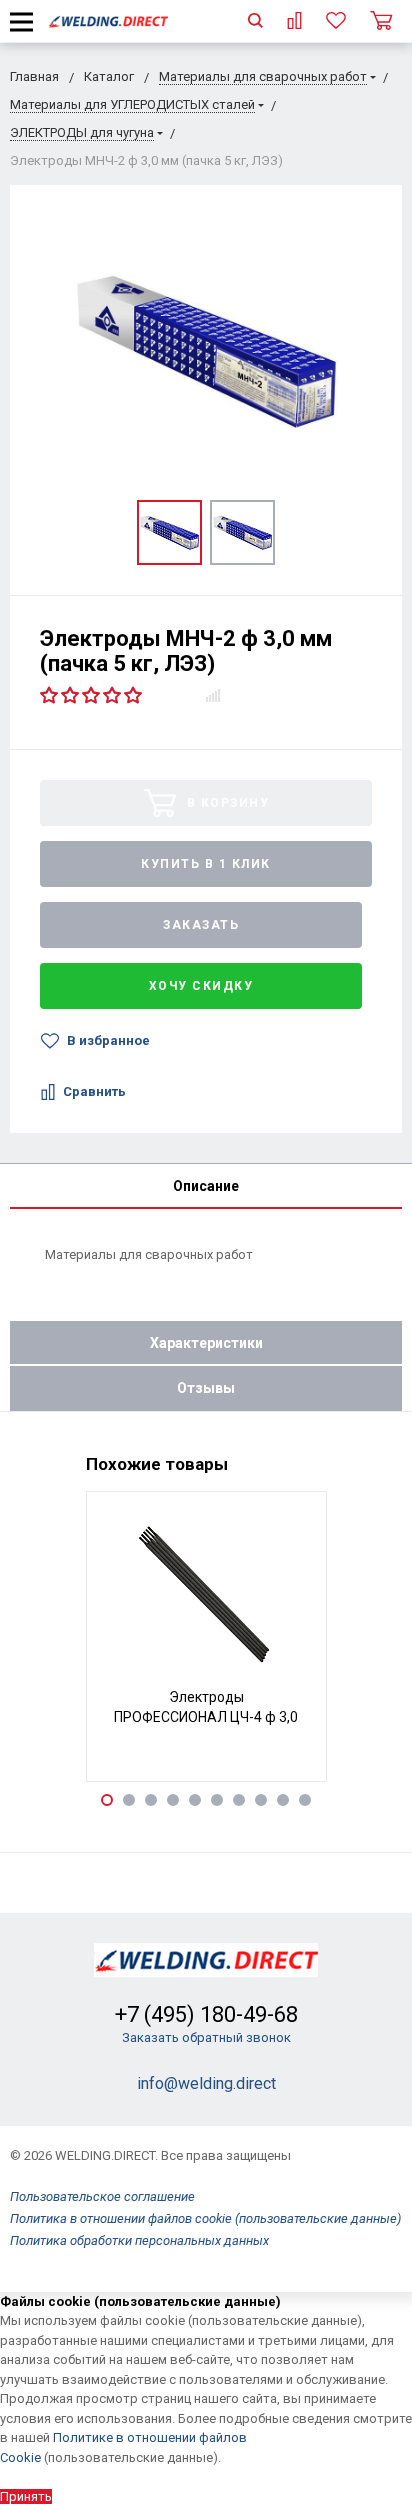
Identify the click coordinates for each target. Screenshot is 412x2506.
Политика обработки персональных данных (139, 2240)
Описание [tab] (206, 1186)
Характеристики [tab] (206, 1343)
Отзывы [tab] (206, 1388)
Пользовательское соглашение (102, 2196)
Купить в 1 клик (206, 864)
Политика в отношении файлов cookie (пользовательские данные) (205, 2218)
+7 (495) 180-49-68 (206, 2014)
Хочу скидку (201, 986)
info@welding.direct (206, 2083)
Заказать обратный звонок (206, 2037)
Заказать (201, 925)
